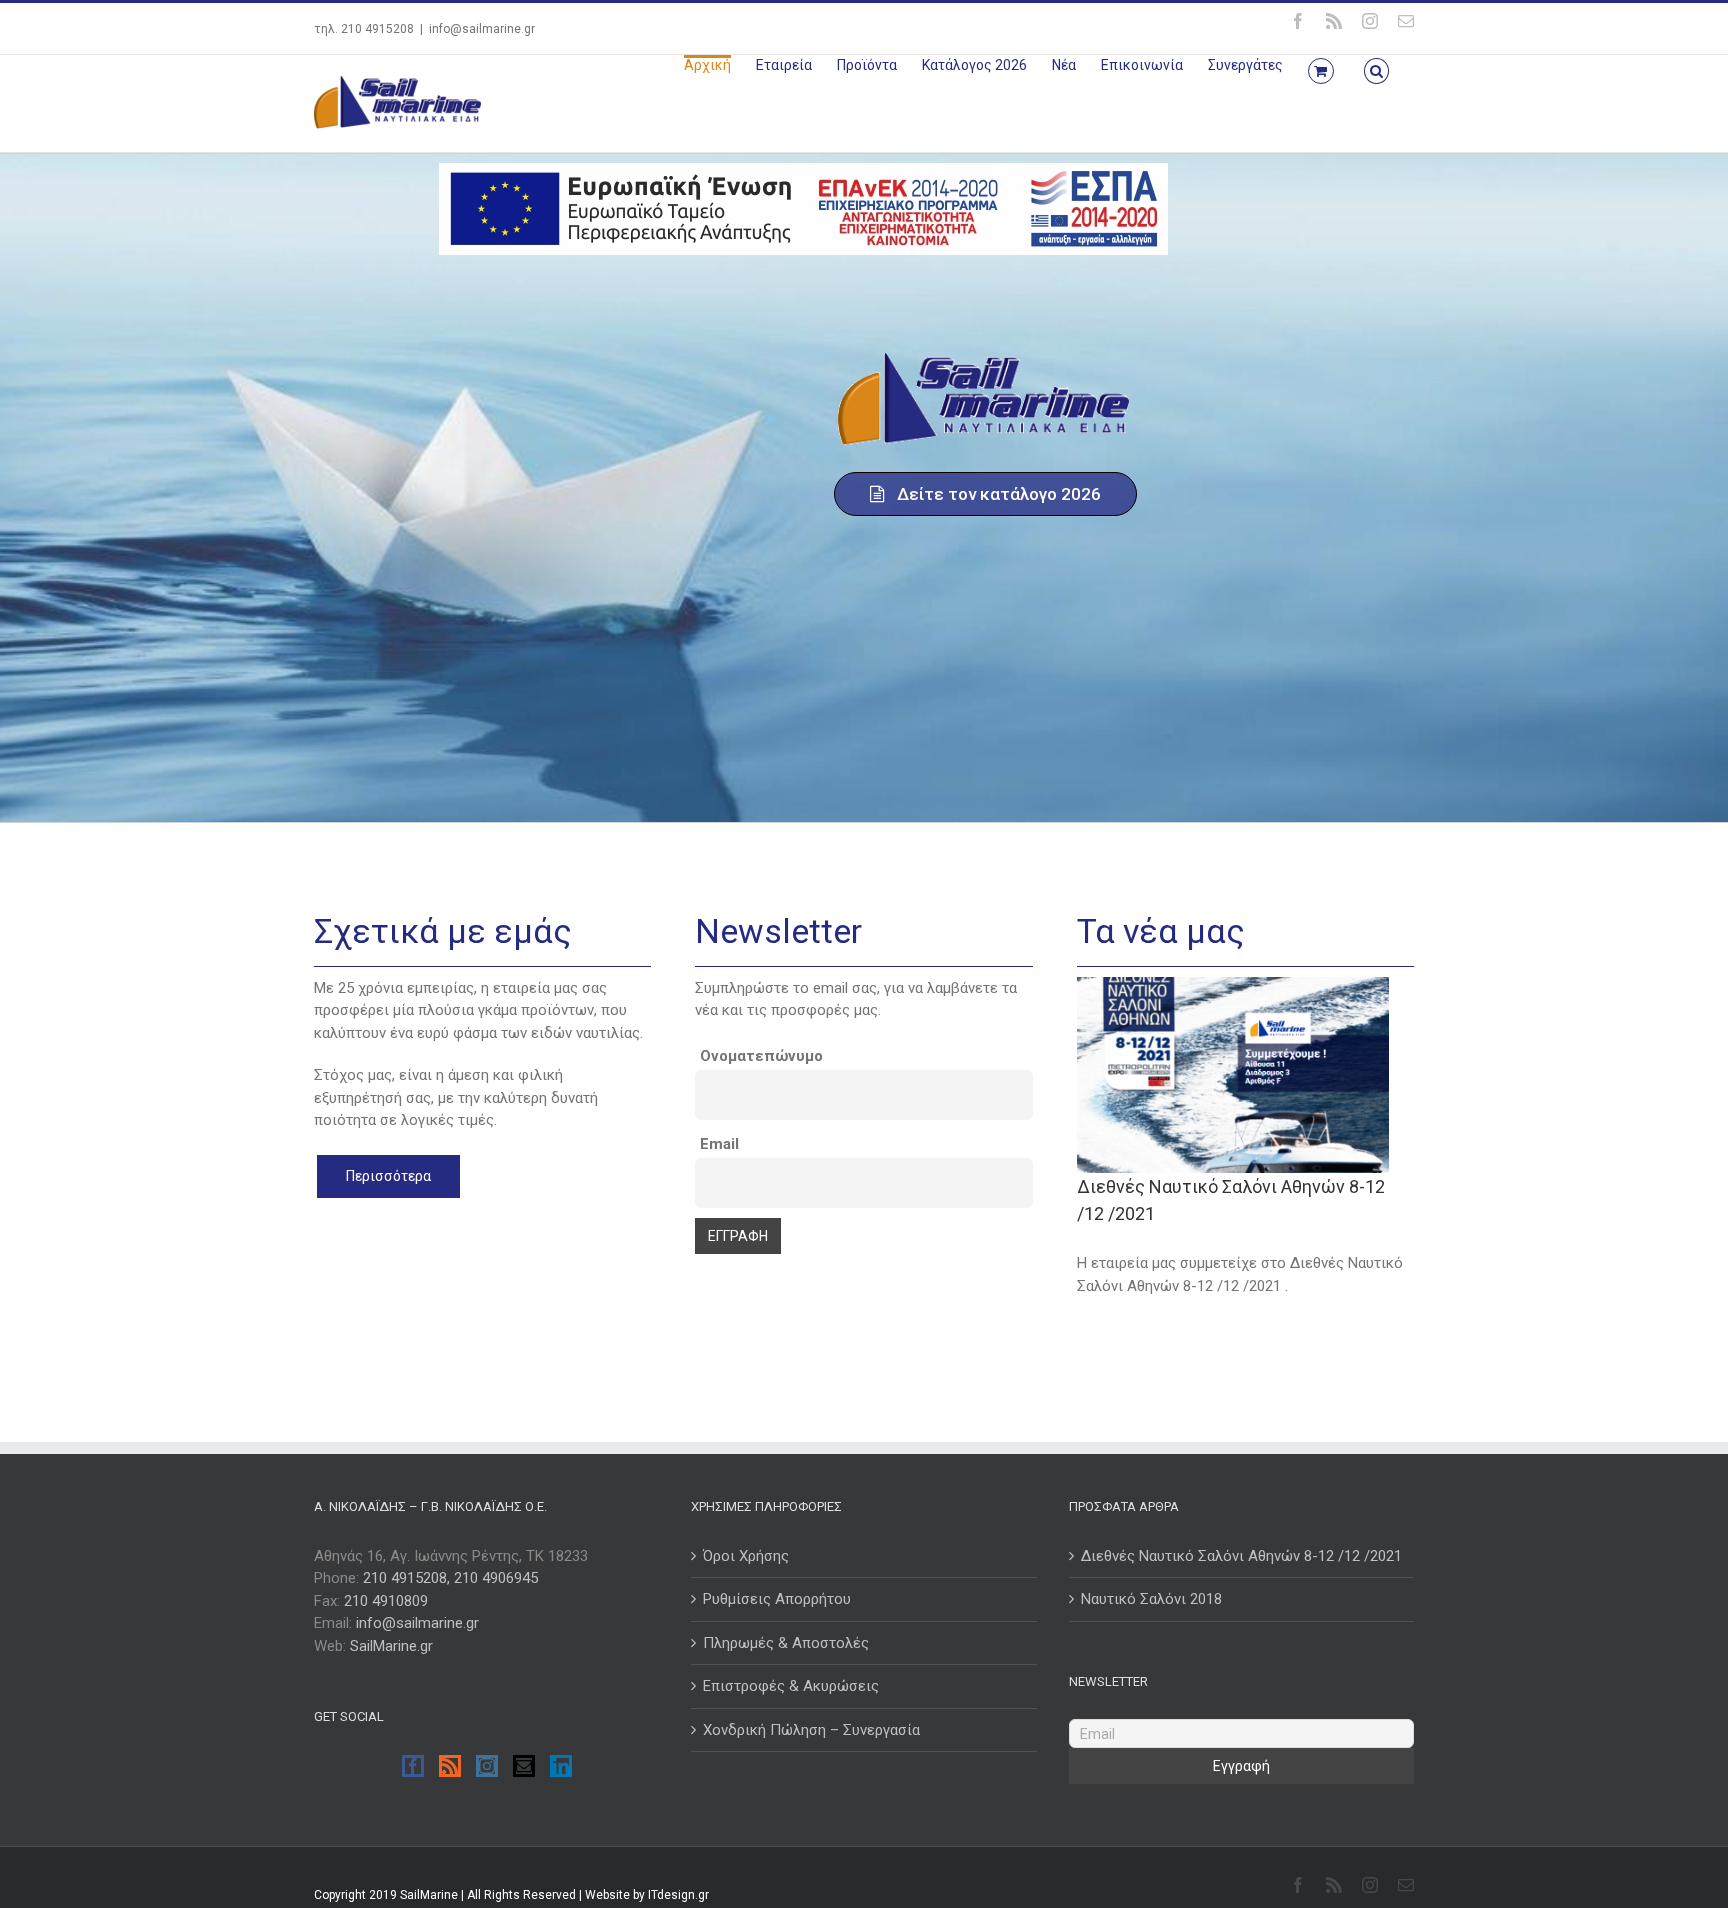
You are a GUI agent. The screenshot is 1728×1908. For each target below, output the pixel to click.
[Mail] (524, 1766)
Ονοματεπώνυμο (761, 1056)
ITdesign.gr (678, 1895)
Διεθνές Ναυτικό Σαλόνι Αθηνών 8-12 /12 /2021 (1241, 1556)
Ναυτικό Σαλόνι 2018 (1151, 1599)
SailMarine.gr (391, 1646)
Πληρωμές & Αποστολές (786, 1643)
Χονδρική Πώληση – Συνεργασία (811, 1730)
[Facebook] (413, 1766)
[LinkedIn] (561, 1766)
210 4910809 (386, 1601)
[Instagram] (487, 1766)
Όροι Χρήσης (746, 1556)
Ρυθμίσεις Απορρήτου (777, 1599)
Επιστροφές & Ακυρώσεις (791, 1686)
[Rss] (450, 1766)
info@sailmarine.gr (482, 29)
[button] (1376, 69)
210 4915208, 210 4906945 (450, 1578)
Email (719, 1144)
